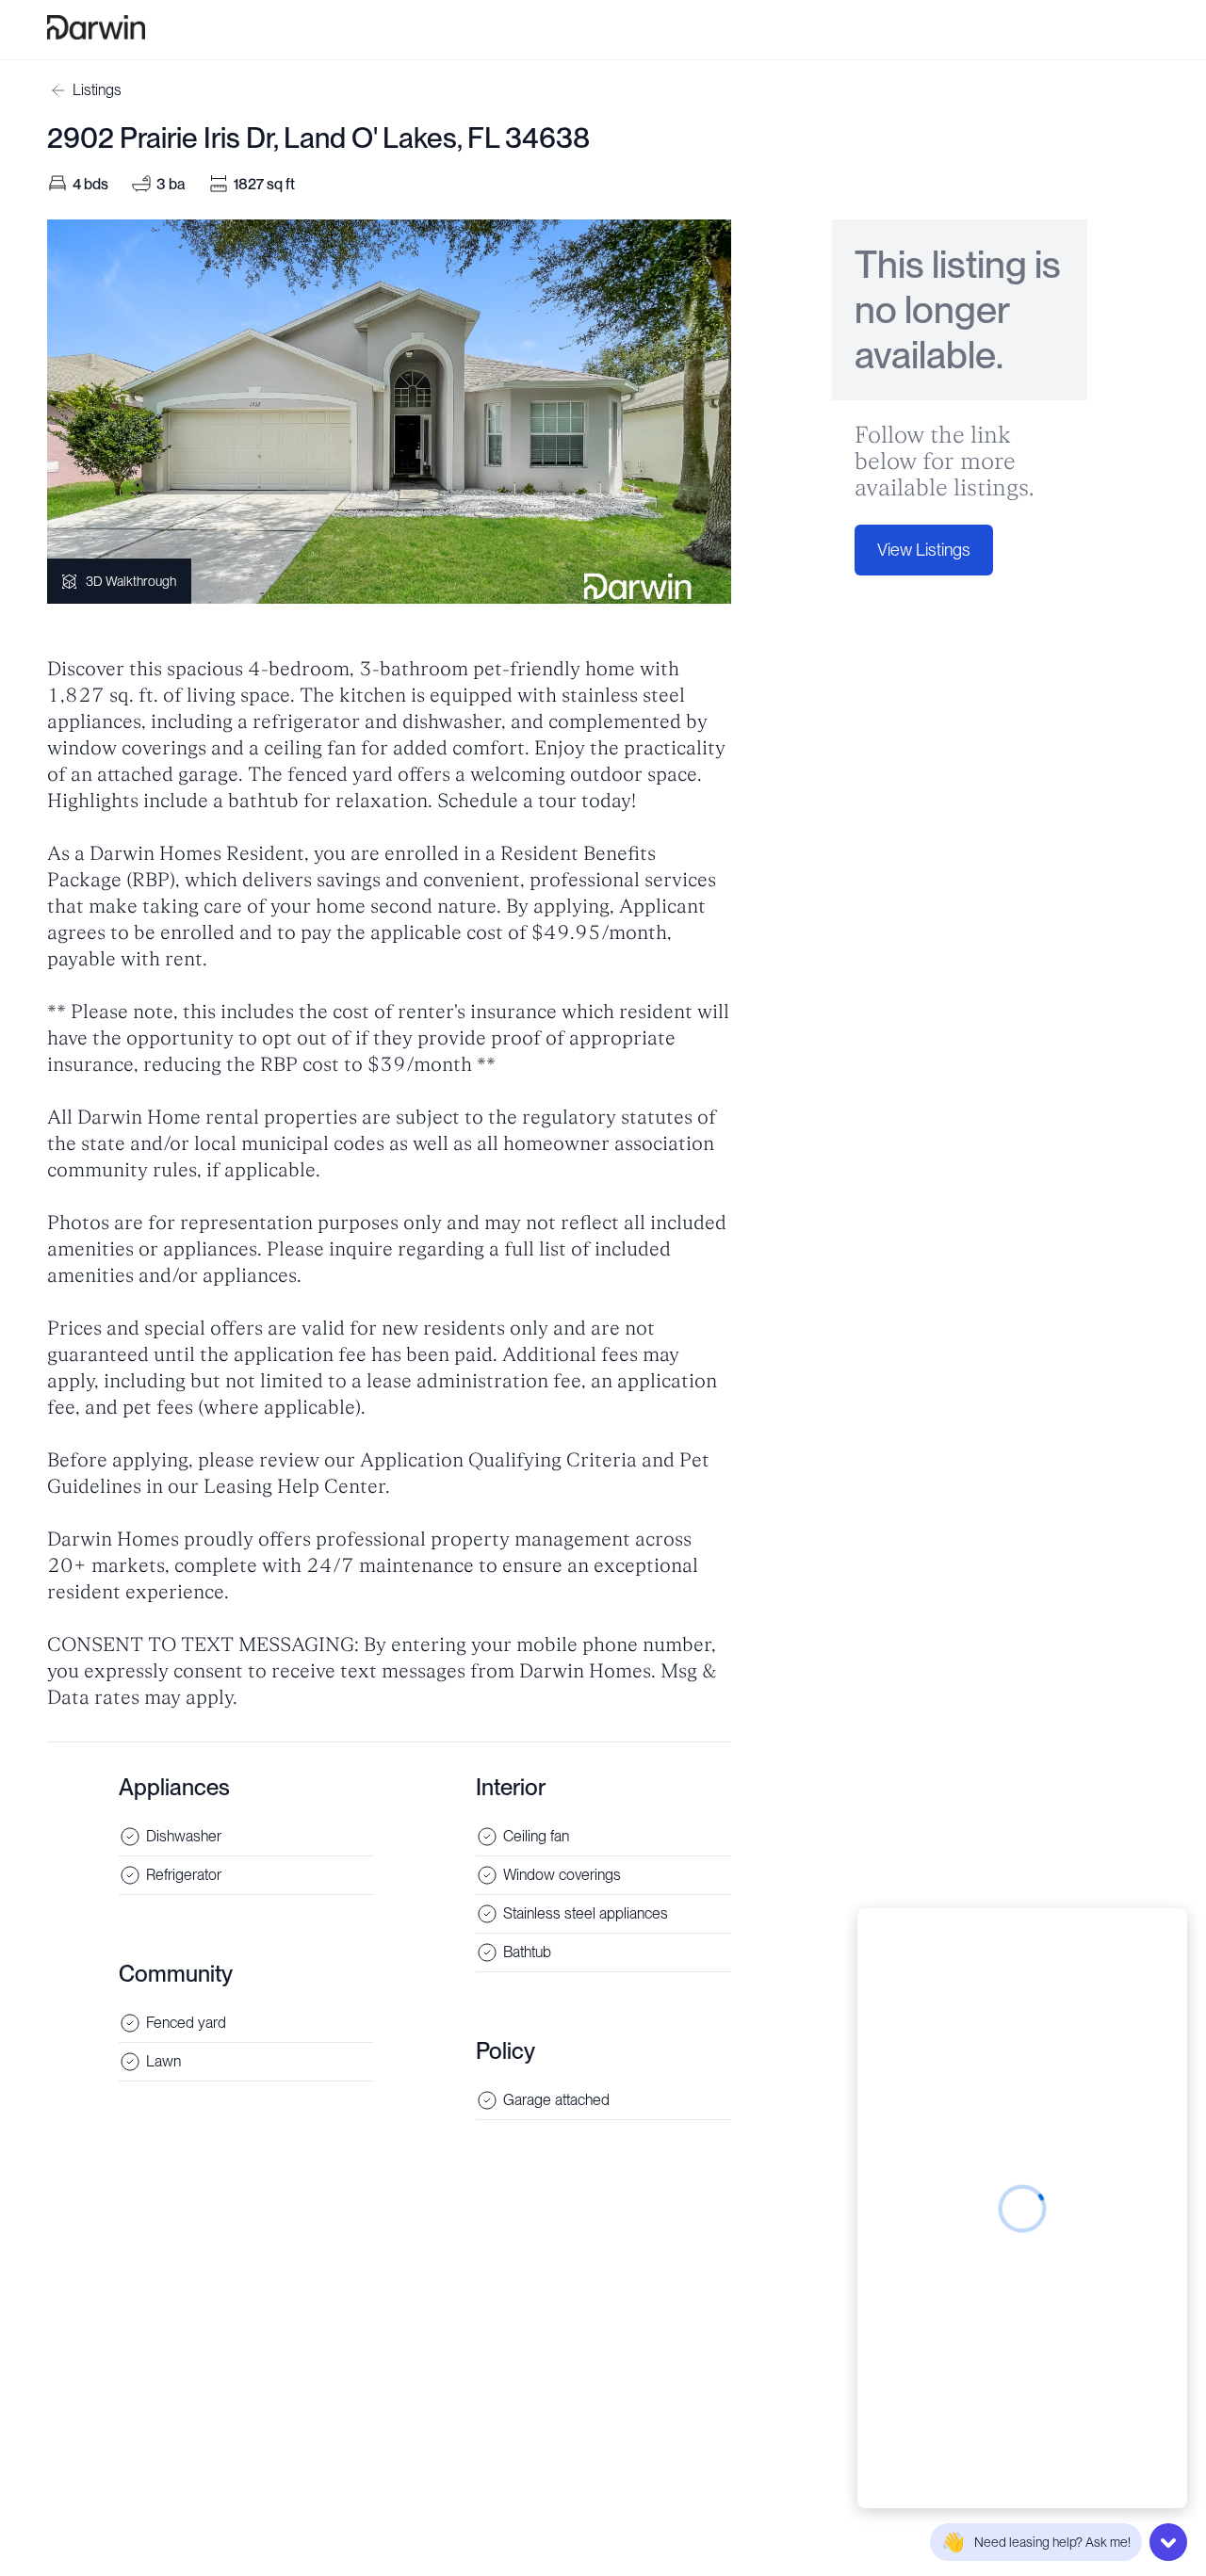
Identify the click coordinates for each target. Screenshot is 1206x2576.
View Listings (924, 550)
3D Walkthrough (131, 581)
